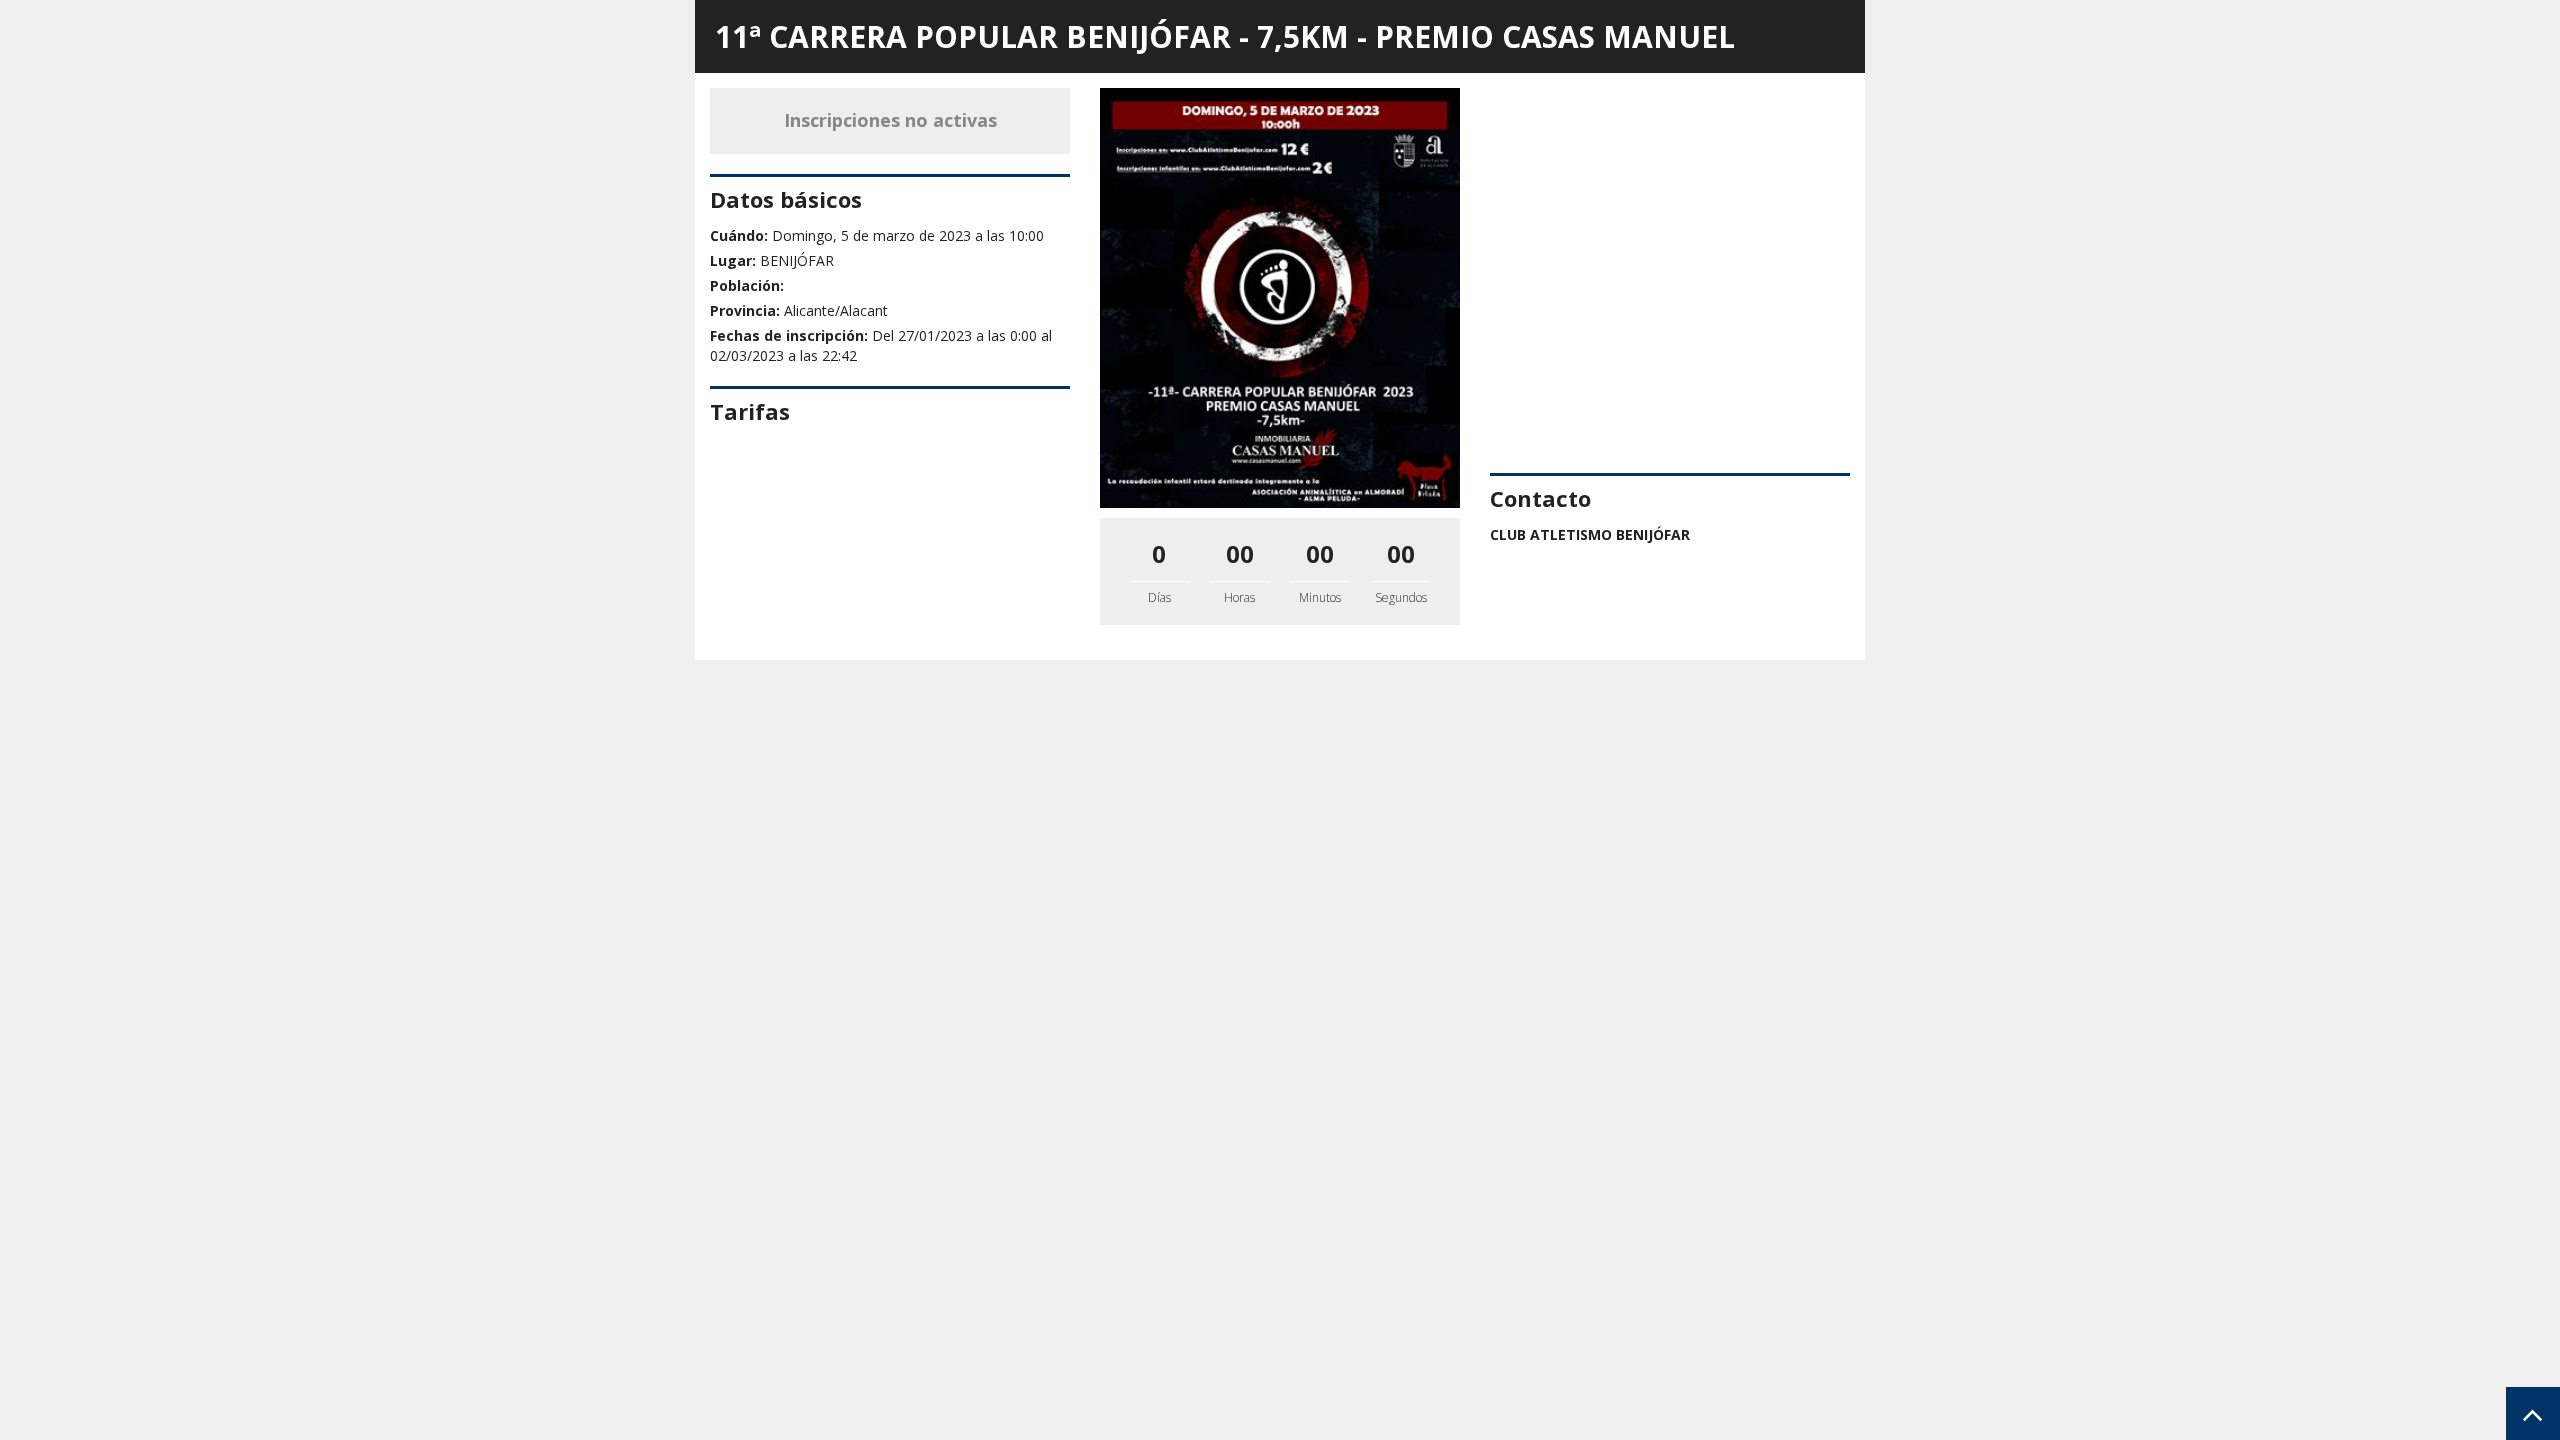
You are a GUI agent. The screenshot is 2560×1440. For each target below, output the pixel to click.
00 (1240, 553)
